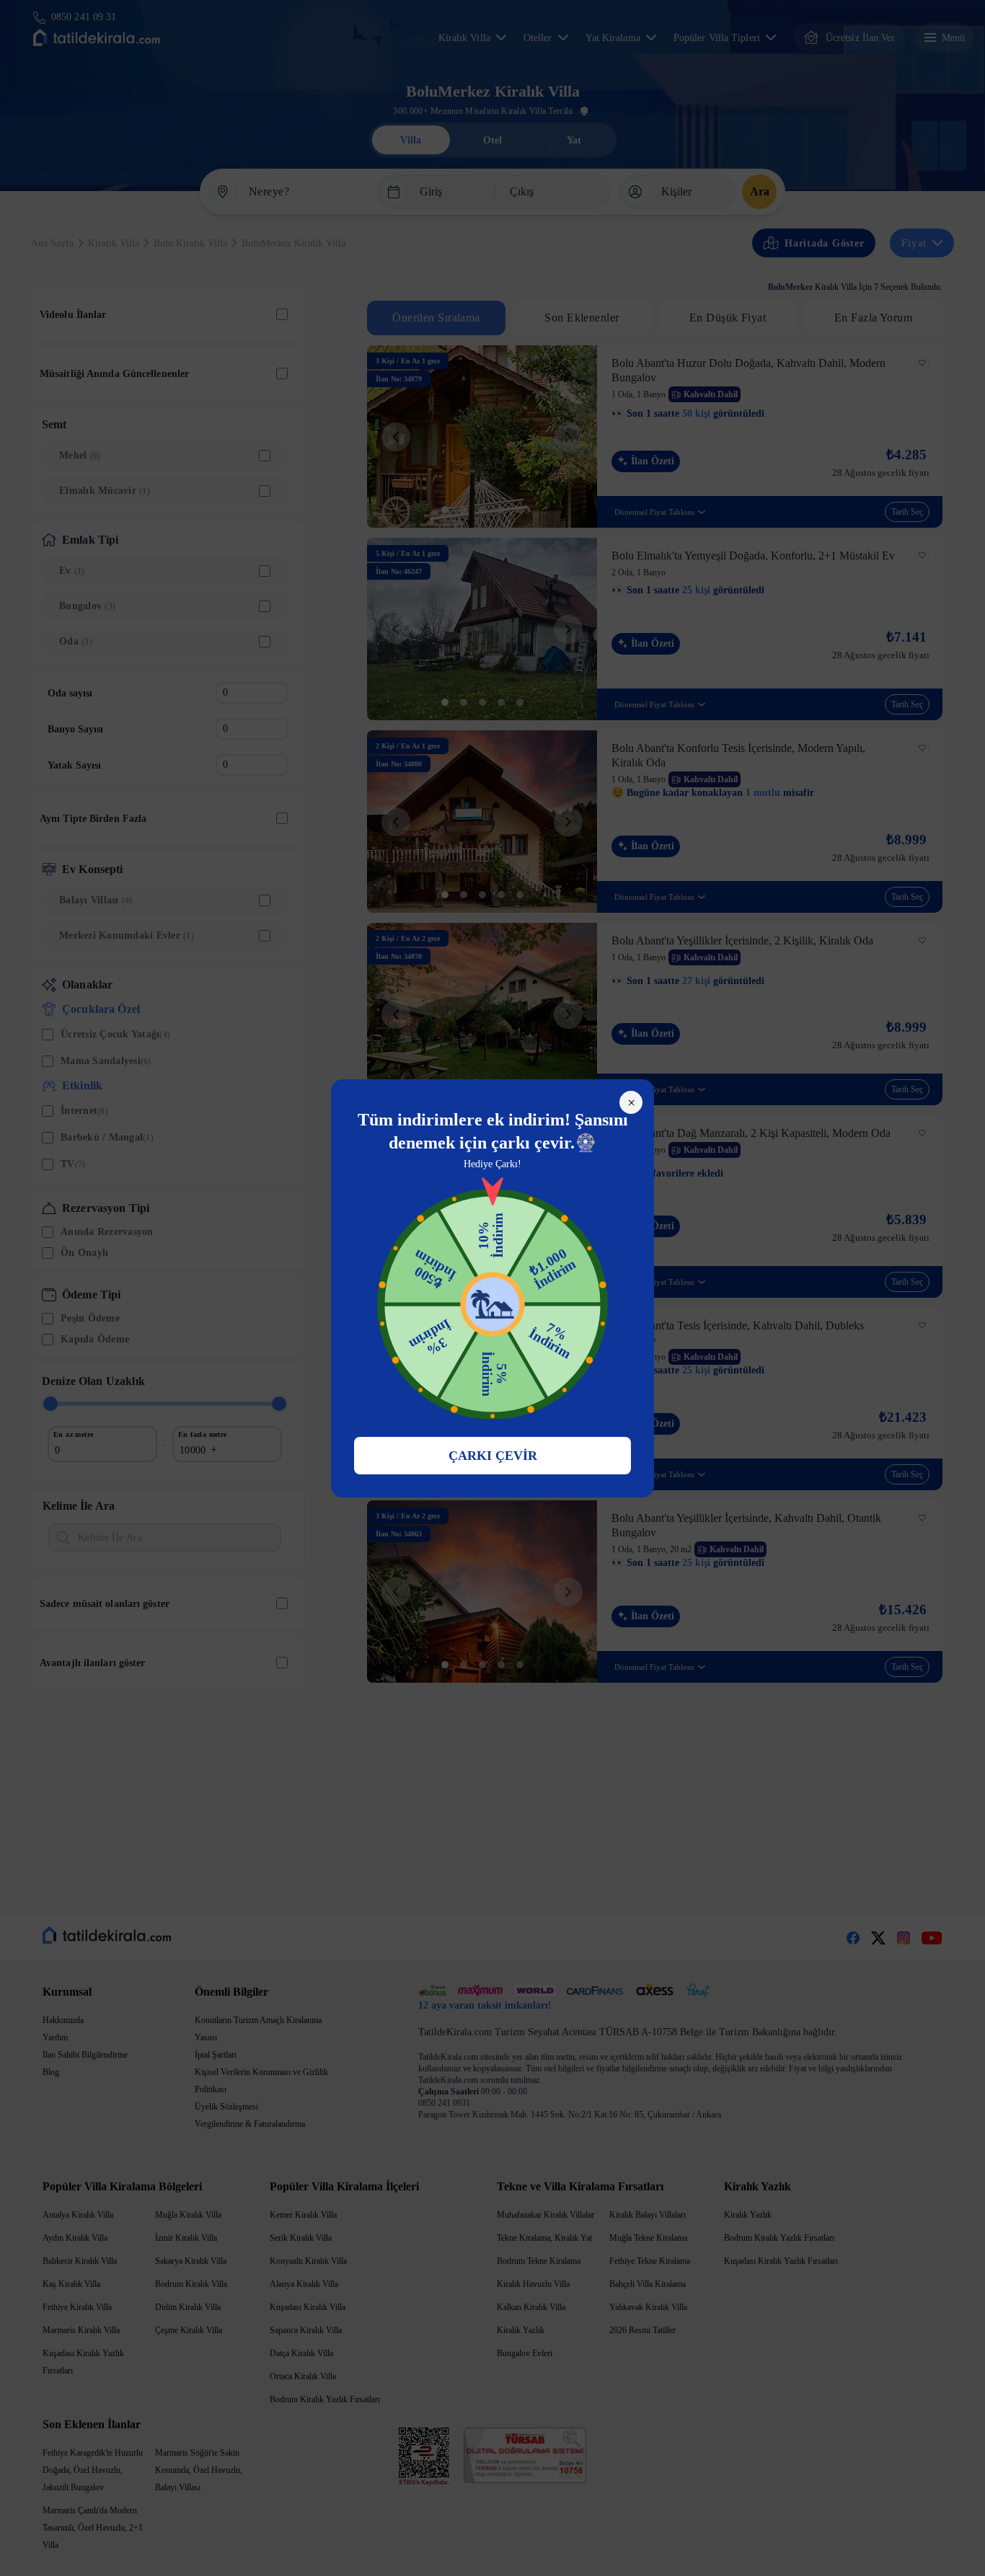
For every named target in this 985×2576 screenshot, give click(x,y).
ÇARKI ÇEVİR (493, 1456)
